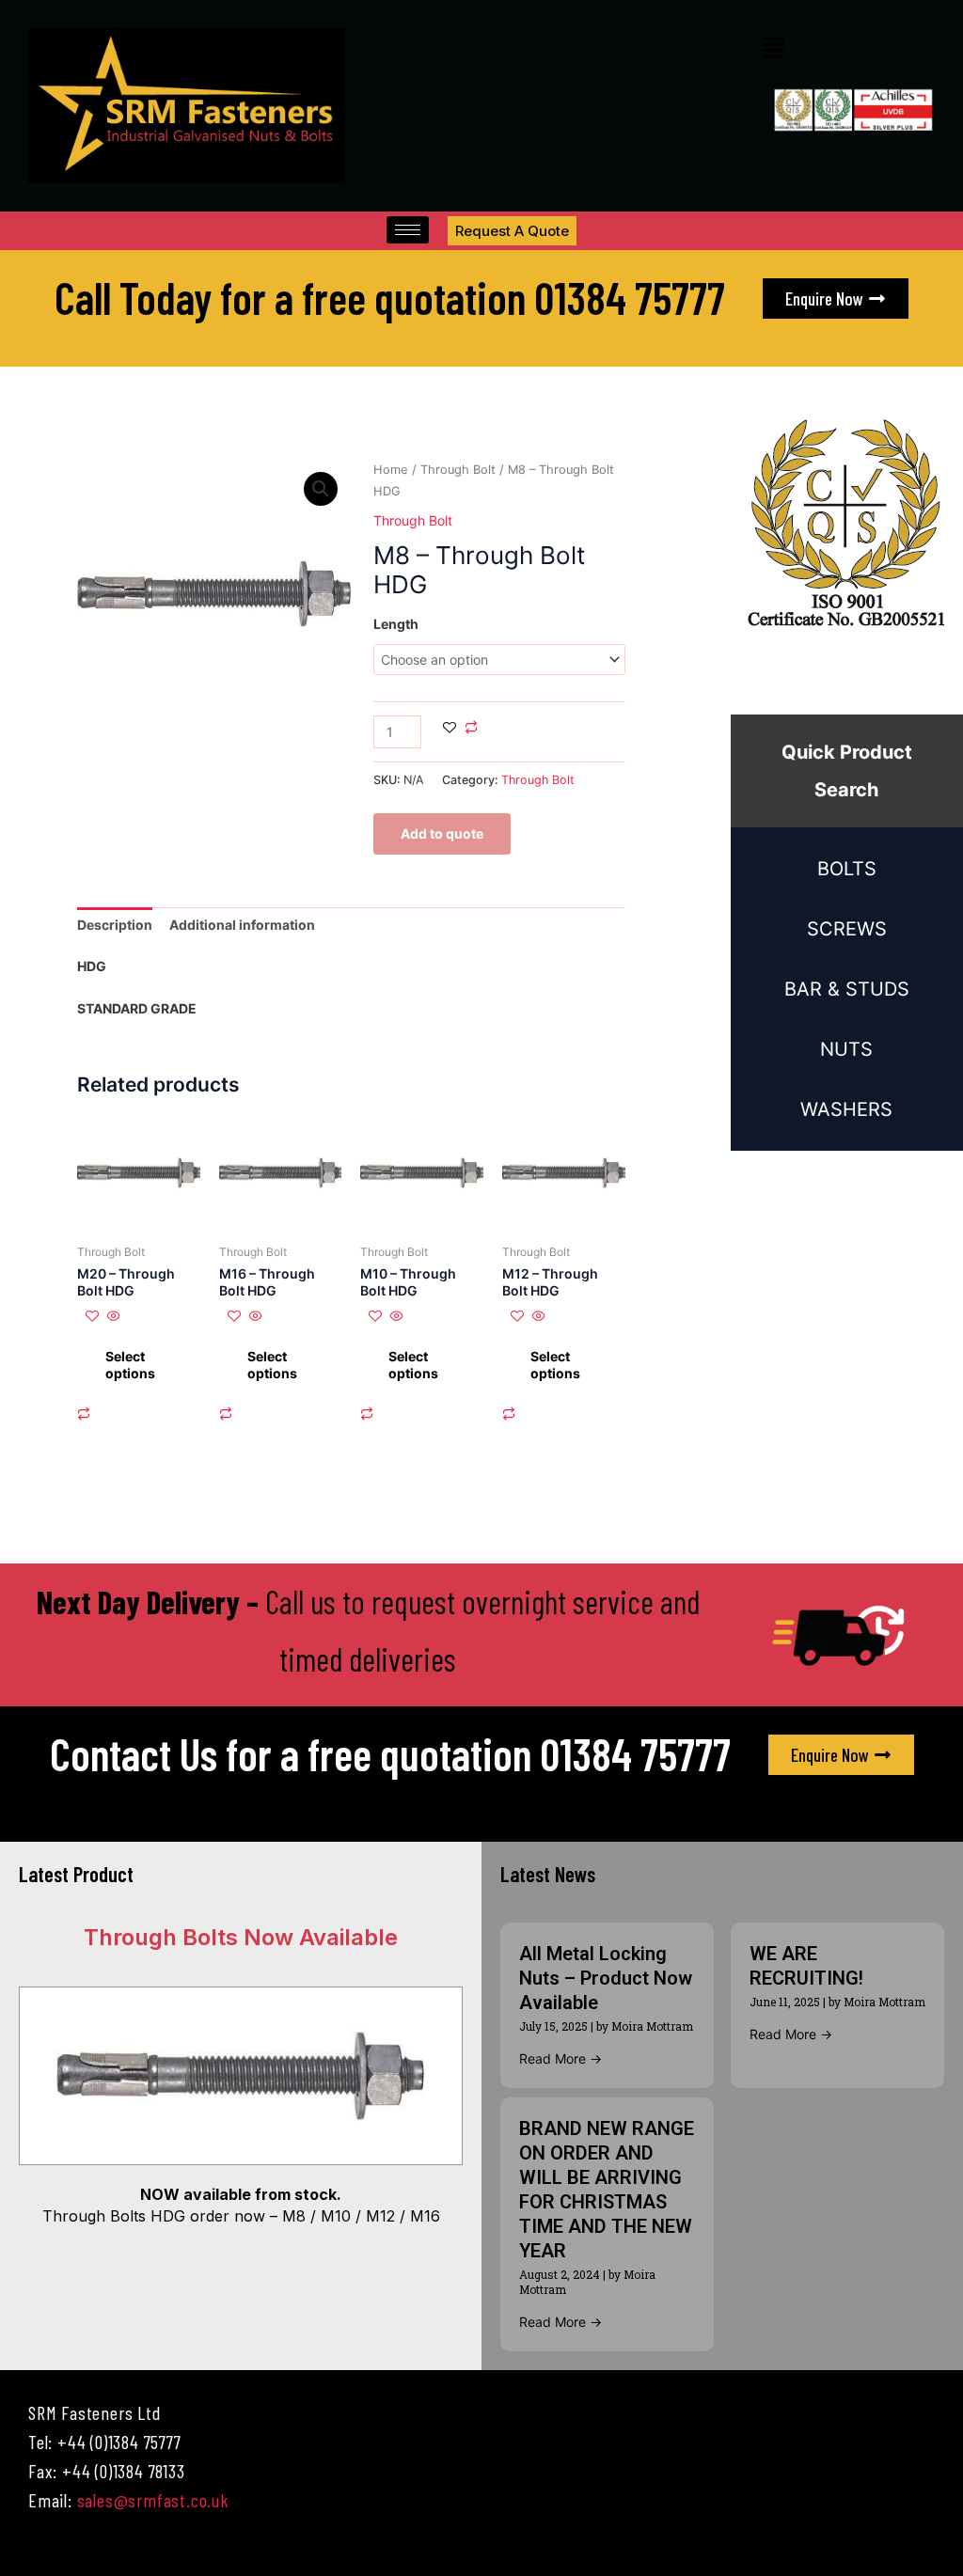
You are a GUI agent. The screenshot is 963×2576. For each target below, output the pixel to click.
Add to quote (442, 833)
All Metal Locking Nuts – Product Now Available (606, 1978)
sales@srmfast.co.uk (153, 2500)
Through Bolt (458, 470)
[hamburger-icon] (408, 230)
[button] (773, 48)
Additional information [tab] (242, 925)
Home (391, 470)
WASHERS (846, 1109)
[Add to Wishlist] (450, 729)
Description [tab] (115, 925)
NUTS (846, 1049)
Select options (130, 1365)
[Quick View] (112, 1317)
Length (396, 624)
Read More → (560, 2058)
